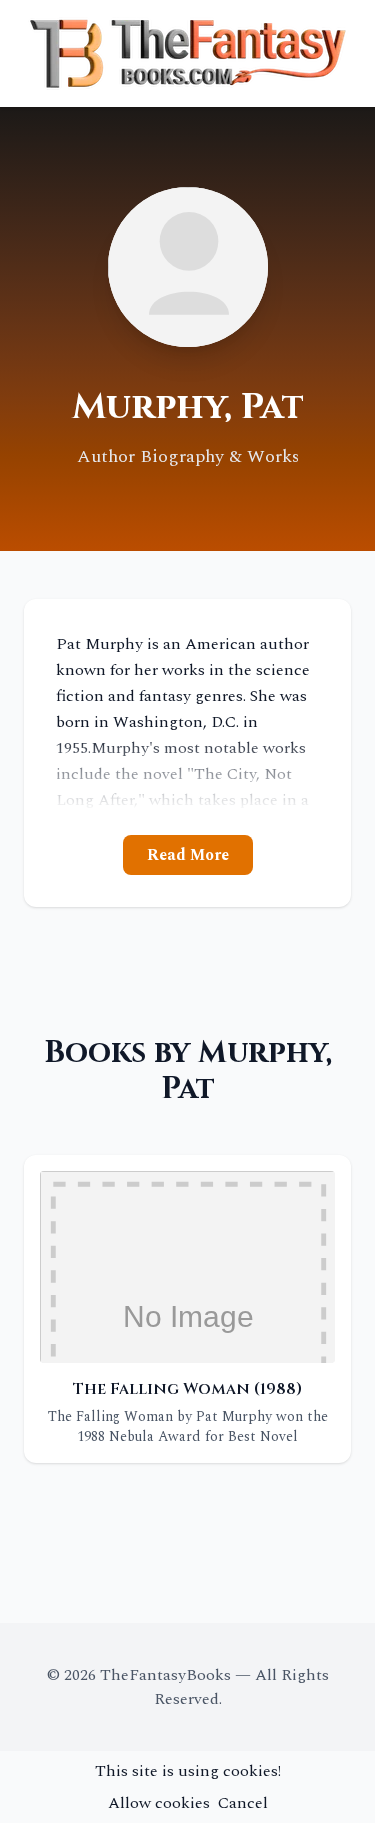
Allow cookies (159, 1803)
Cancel (243, 1803)
